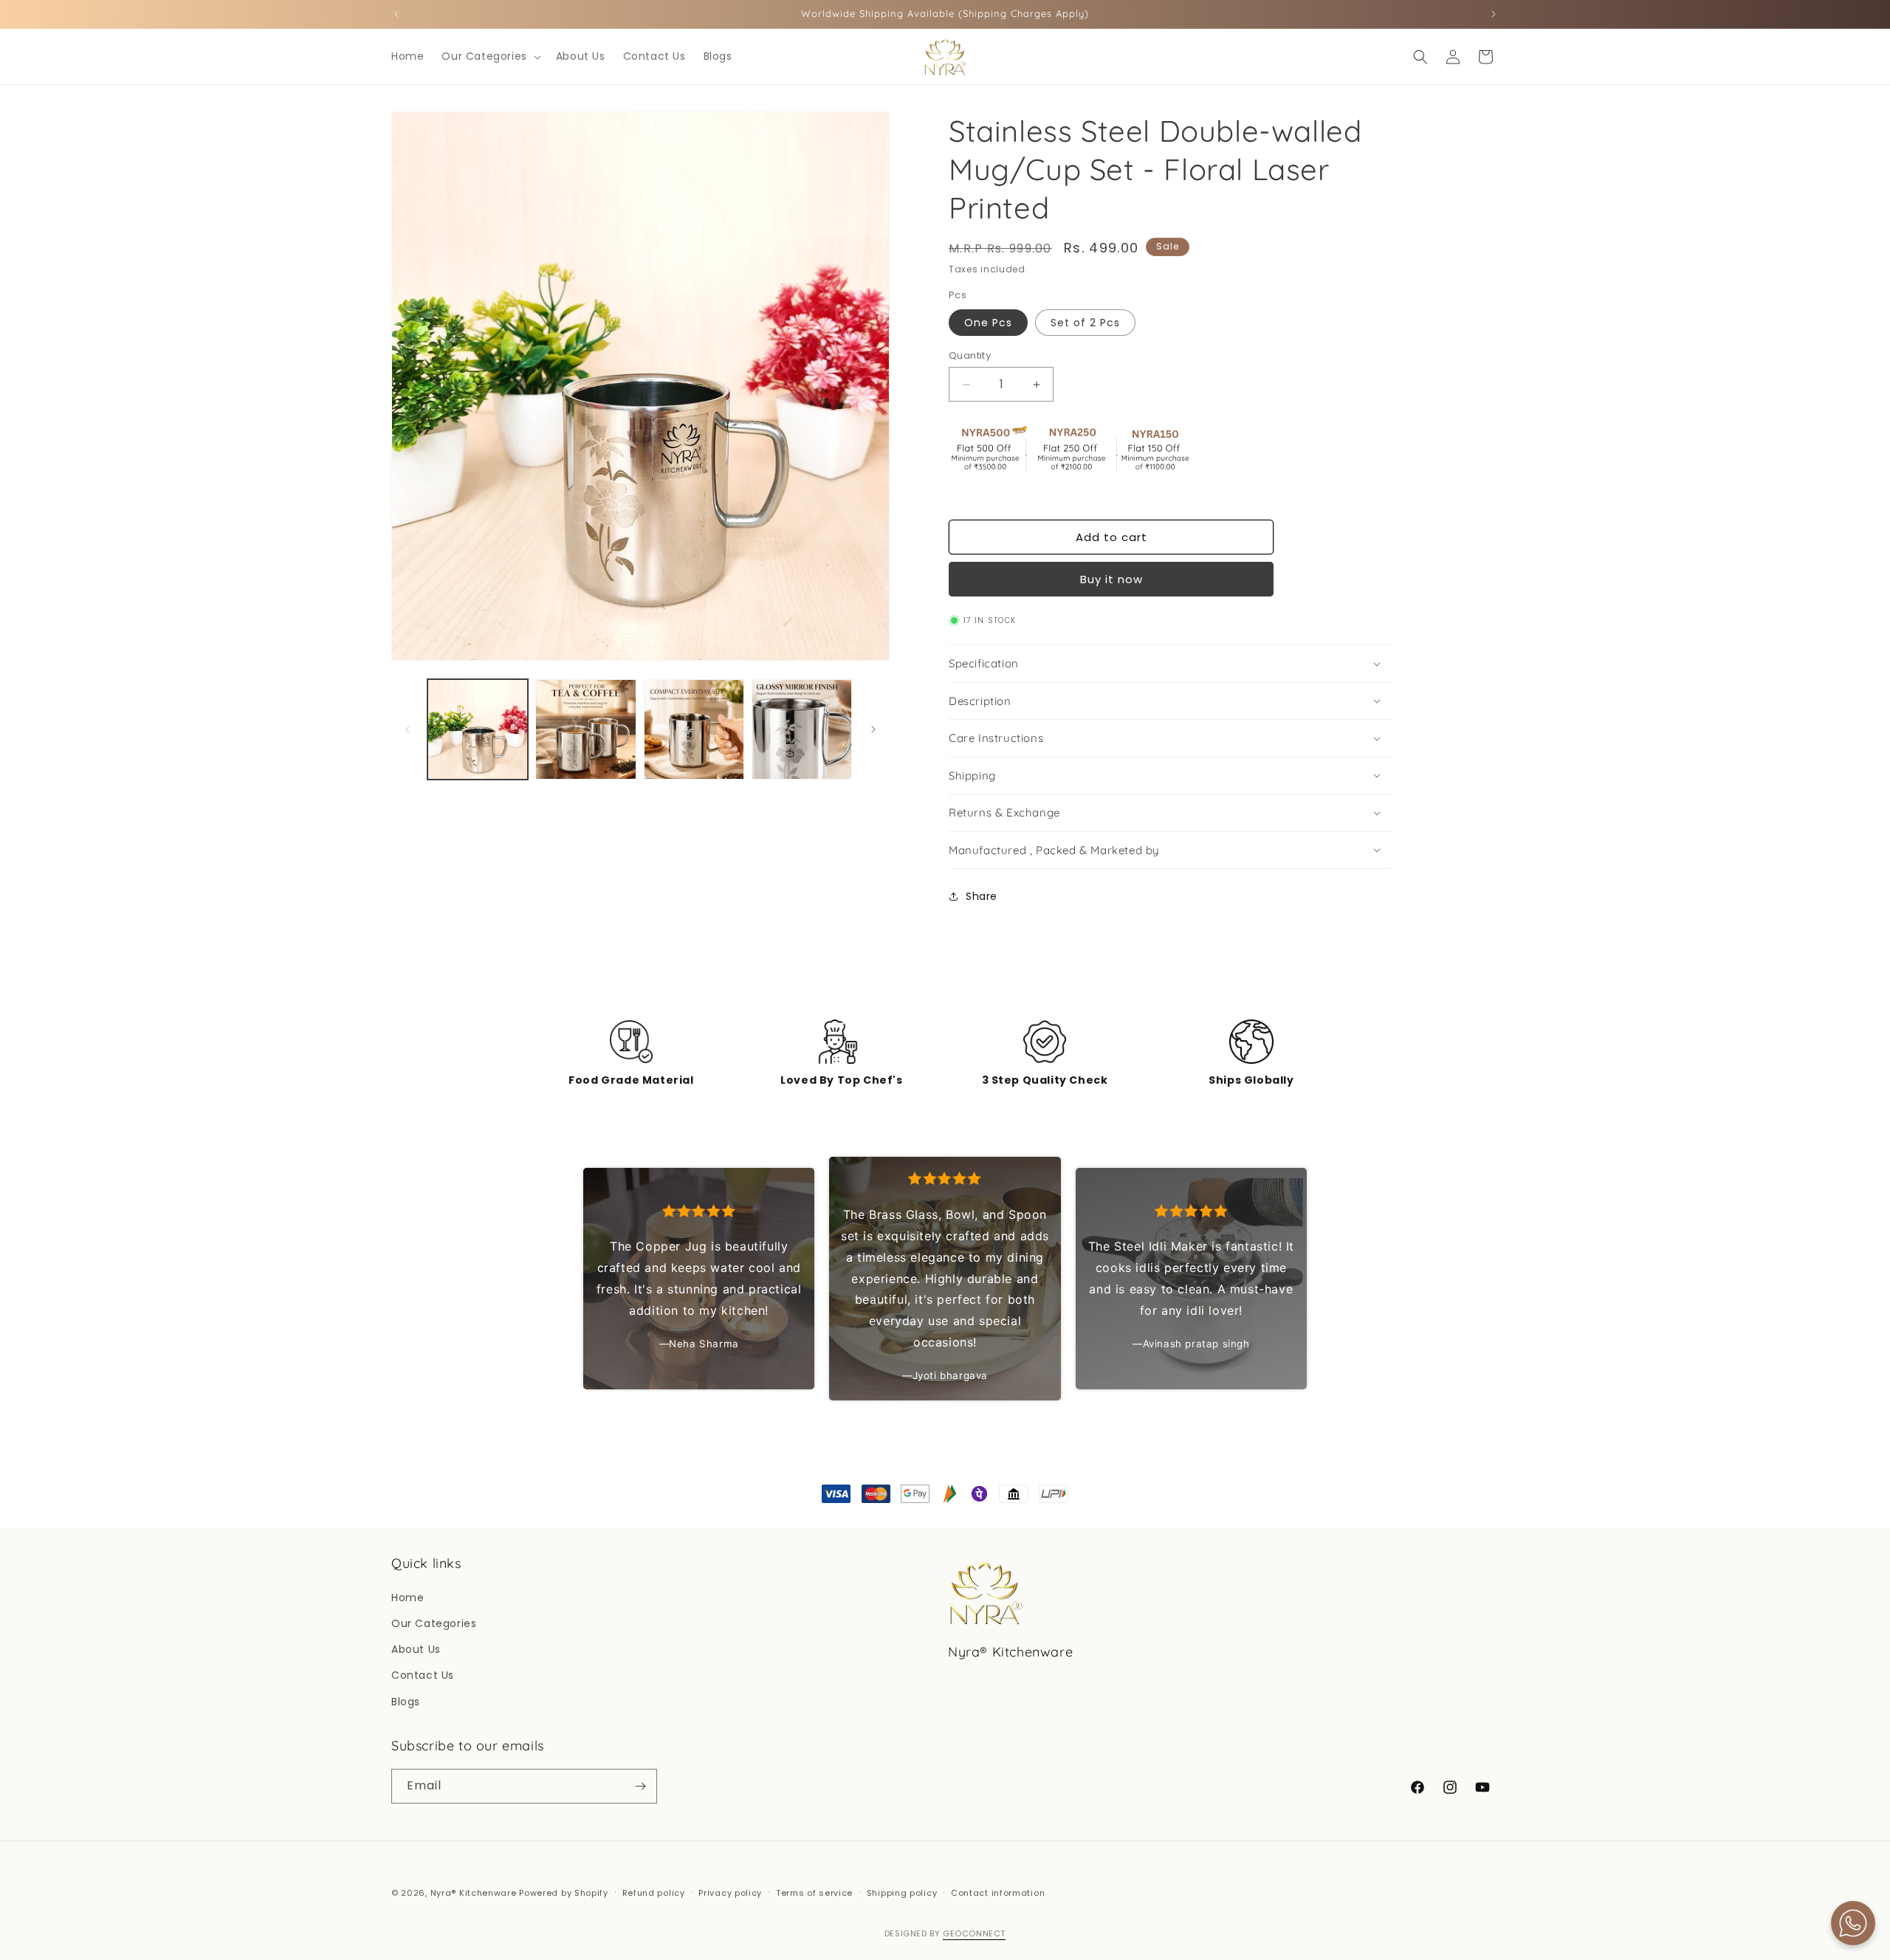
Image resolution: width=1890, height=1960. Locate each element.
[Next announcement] (1494, 14)
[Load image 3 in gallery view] (694, 729)
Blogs (406, 1702)
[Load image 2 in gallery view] (585, 729)
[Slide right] (873, 729)
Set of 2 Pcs (1085, 323)
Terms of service (814, 1893)
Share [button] (982, 896)
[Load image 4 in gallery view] (802, 729)
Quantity (970, 355)
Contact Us (423, 1675)
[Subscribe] (640, 1786)
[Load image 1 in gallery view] (478, 729)
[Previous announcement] (396, 14)
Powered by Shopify (564, 1893)
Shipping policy (902, 1893)
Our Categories (434, 1623)
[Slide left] (408, 729)
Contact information (998, 1893)
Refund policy (654, 1893)
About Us (416, 1649)
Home (408, 1598)
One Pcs (988, 323)
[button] (489, 56)
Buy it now (1111, 579)
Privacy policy (730, 1893)
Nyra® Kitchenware (475, 1893)
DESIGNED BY (945, 1933)
